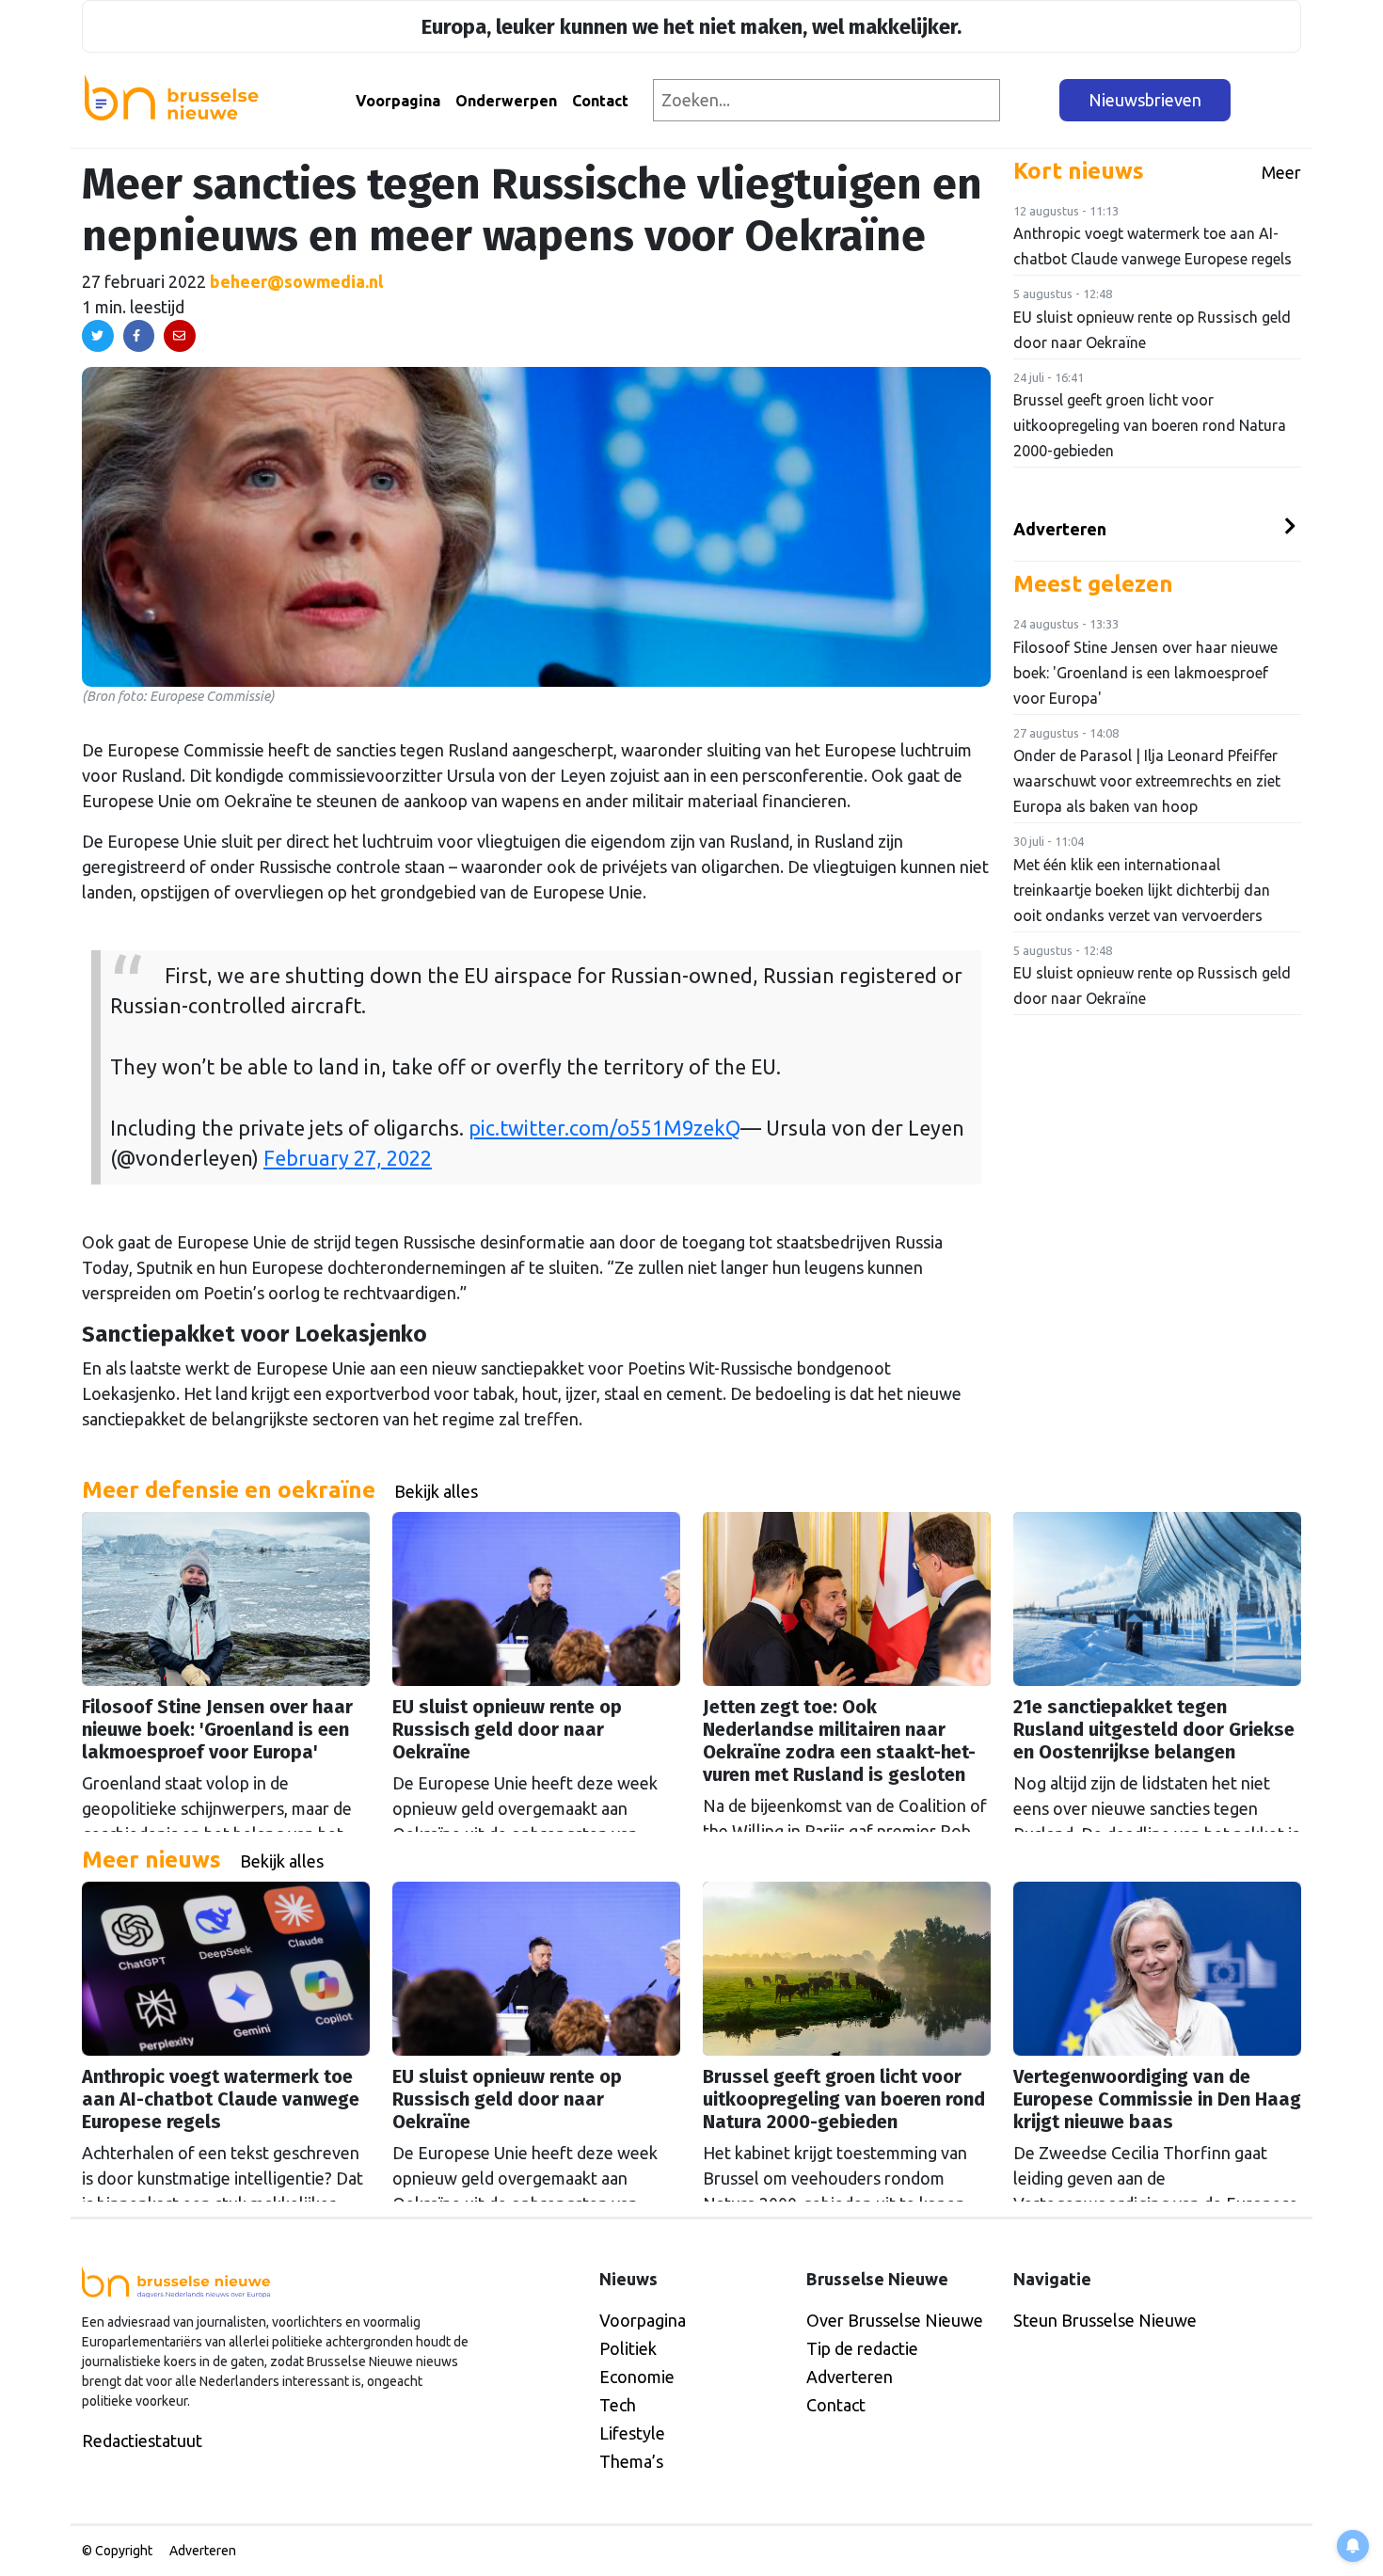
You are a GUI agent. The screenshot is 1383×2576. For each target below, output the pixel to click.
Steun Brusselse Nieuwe (1105, 2320)
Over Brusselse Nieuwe (895, 2320)
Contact (600, 101)
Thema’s (631, 2461)
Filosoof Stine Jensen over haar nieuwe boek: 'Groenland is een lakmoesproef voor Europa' (1145, 673)
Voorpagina (398, 101)
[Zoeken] (1031, 100)
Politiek (628, 2348)
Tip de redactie (862, 2348)
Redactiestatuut (142, 2441)
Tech (618, 2405)
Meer (1281, 172)
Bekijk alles (436, 1491)
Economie (637, 2377)
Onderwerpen (506, 101)
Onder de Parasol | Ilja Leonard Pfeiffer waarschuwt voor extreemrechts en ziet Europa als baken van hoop (1147, 781)
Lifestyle (632, 2433)
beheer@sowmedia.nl (296, 281)
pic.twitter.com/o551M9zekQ (604, 1128)
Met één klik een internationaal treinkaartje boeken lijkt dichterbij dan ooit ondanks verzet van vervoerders (1142, 890)
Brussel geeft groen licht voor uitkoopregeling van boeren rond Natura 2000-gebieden (1150, 425)
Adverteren (1060, 529)
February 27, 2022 (348, 1158)
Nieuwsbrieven (1145, 100)
